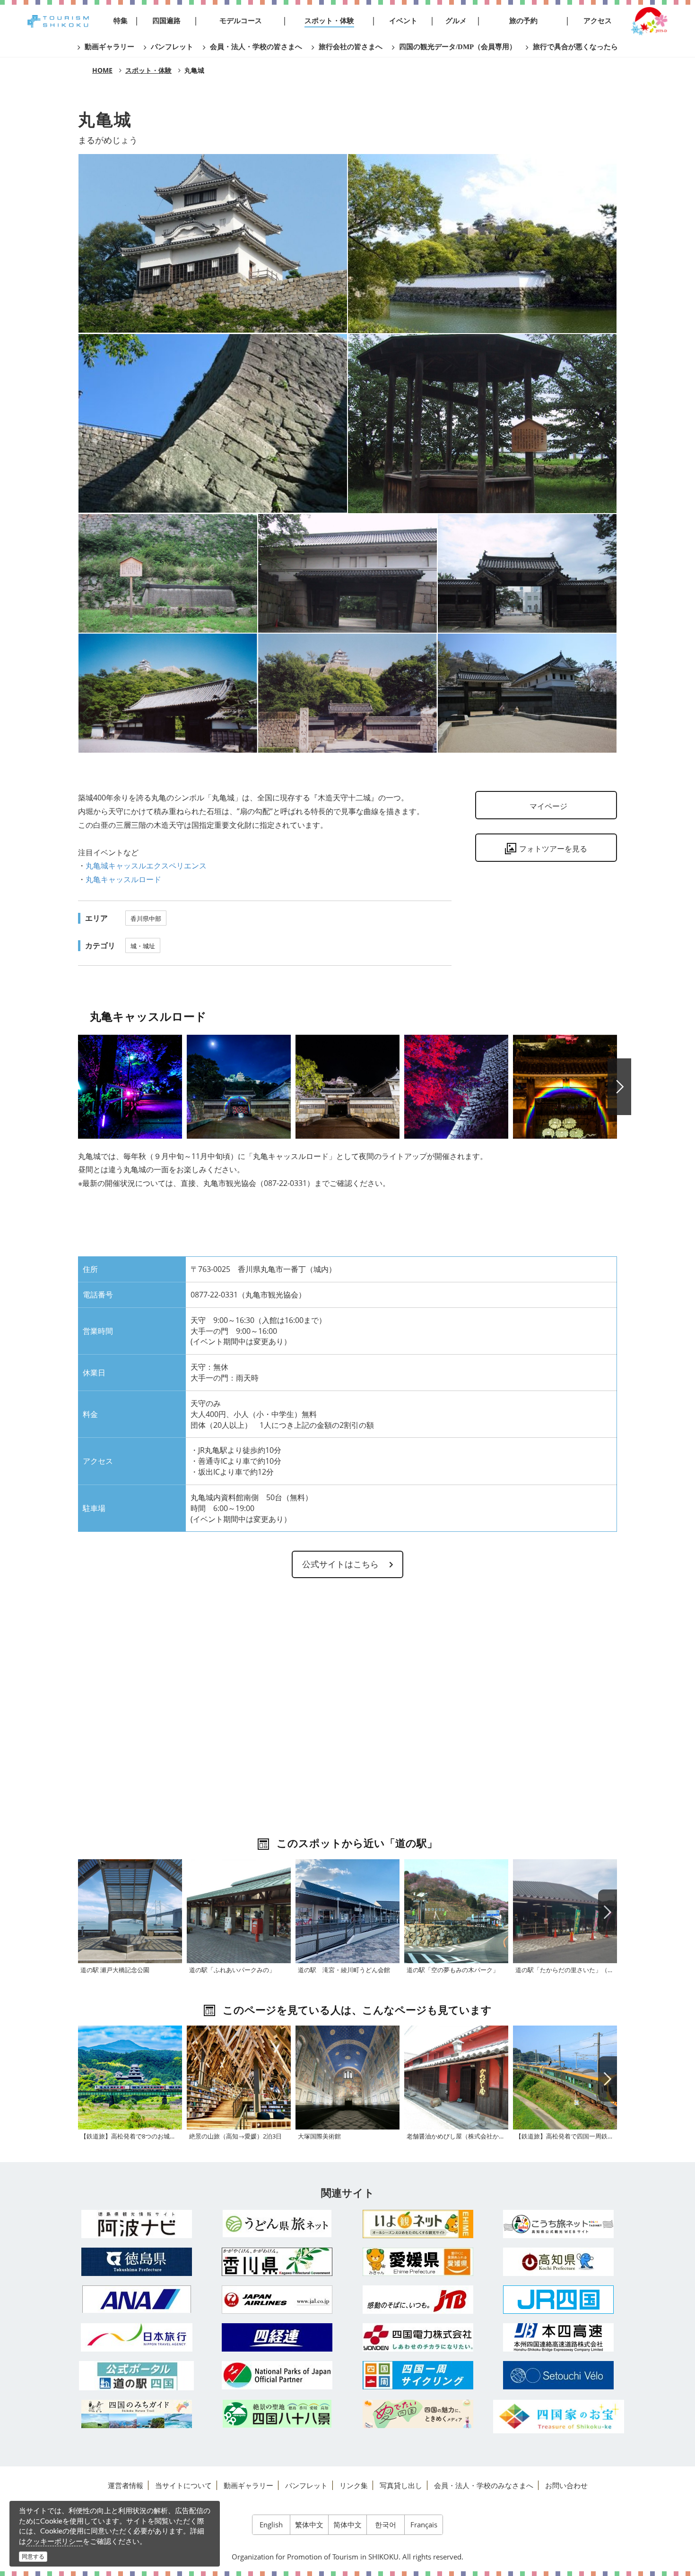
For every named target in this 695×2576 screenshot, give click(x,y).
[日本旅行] (137, 2337)
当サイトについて (183, 2485)
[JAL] (278, 2300)
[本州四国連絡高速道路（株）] (559, 2337)
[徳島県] (137, 2262)
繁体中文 (309, 2524)
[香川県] (278, 2262)
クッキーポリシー (54, 2541)
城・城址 (143, 946)
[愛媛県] (418, 2262)
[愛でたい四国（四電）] (418, 2414)
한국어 (386, 2524)
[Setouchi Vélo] (559, 2375)
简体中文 (347, 2524)
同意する (33, 2556)
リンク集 (354, 2485)
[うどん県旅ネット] (278, 2224)
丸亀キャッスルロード (123, 879)
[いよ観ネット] (418, 2224)
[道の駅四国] (137, 2376)
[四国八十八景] (278, 2414)
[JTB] (418, 2300)
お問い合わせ (566, 2485)
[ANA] (137, 2299)
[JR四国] (559, 2300)
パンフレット (306, 2485)
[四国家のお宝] (559, 2417)
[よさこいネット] (559, 2224)
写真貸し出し (401, 2485)
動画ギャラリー (248, 2485)
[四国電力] (418, 2337)
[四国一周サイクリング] (418, 2375)
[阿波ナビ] (137, 2224)
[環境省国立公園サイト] (278, 2375)
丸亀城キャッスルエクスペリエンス (146, 866)
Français (424, 2524)
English (271, 2524)
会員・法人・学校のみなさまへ (484, 2485)
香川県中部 (146, 919)
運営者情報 (126, 2485)
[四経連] (278, 2337)
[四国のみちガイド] (137, 2414)
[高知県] (559, 2262)
